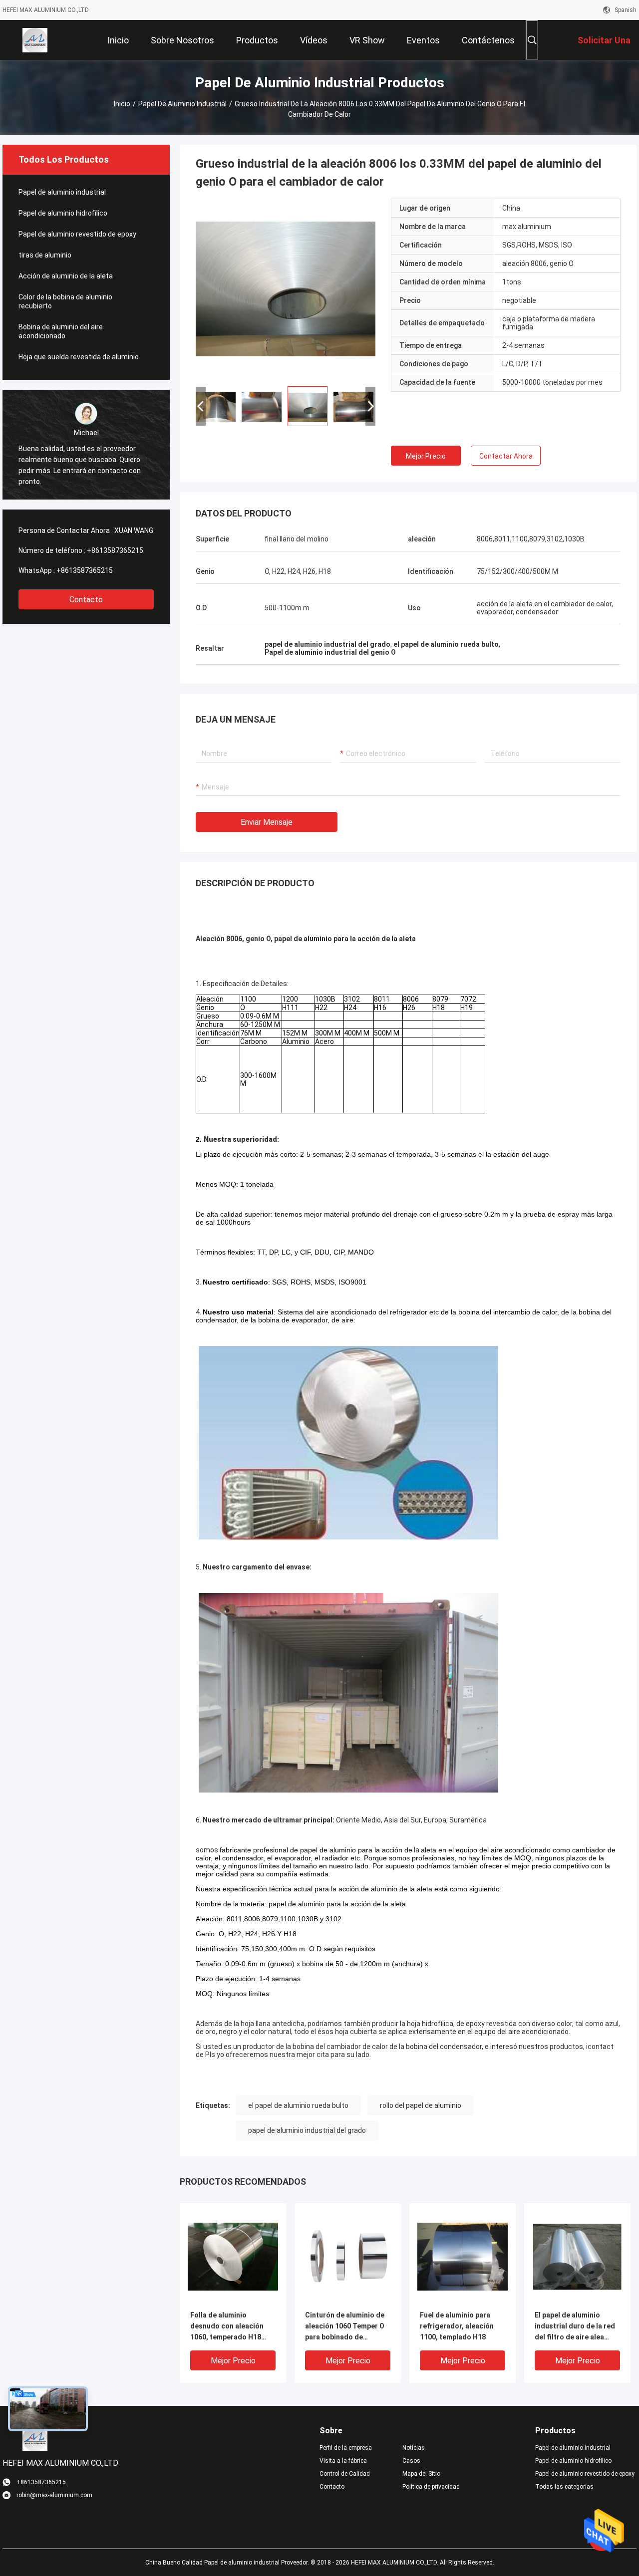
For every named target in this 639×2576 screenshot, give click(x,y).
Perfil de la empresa (346, 2448)
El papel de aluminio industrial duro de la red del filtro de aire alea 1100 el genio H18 (575, 2327)
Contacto (86, 600)
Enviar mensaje (267, 822)
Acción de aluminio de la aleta (66, 276)
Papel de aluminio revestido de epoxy (77, 234)
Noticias (414, 2448)
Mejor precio (426, 456)
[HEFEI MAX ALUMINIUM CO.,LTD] (35, 40)
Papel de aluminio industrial (182, 104)
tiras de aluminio (45, 255)
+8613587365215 (115, 550)
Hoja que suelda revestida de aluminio (79, 357)
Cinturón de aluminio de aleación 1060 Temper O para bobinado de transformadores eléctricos (345, 2327)
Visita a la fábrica (343, 2461)
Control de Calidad (345, 2474)
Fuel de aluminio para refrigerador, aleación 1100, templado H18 (457, 2326)
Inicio (122, 104)
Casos (411, 2461)
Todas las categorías (564, 2487)
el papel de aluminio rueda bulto (298, 2105)
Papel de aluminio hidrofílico (63, 213)
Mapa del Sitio (421, 2474)
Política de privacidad (431, 2487)
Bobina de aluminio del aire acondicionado (61, 331)
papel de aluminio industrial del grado (307, 2130)
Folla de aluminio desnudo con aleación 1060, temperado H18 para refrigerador (227, 2327)
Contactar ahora (506, 456)
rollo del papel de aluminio (421, 2105)
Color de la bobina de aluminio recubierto (65, 301)
